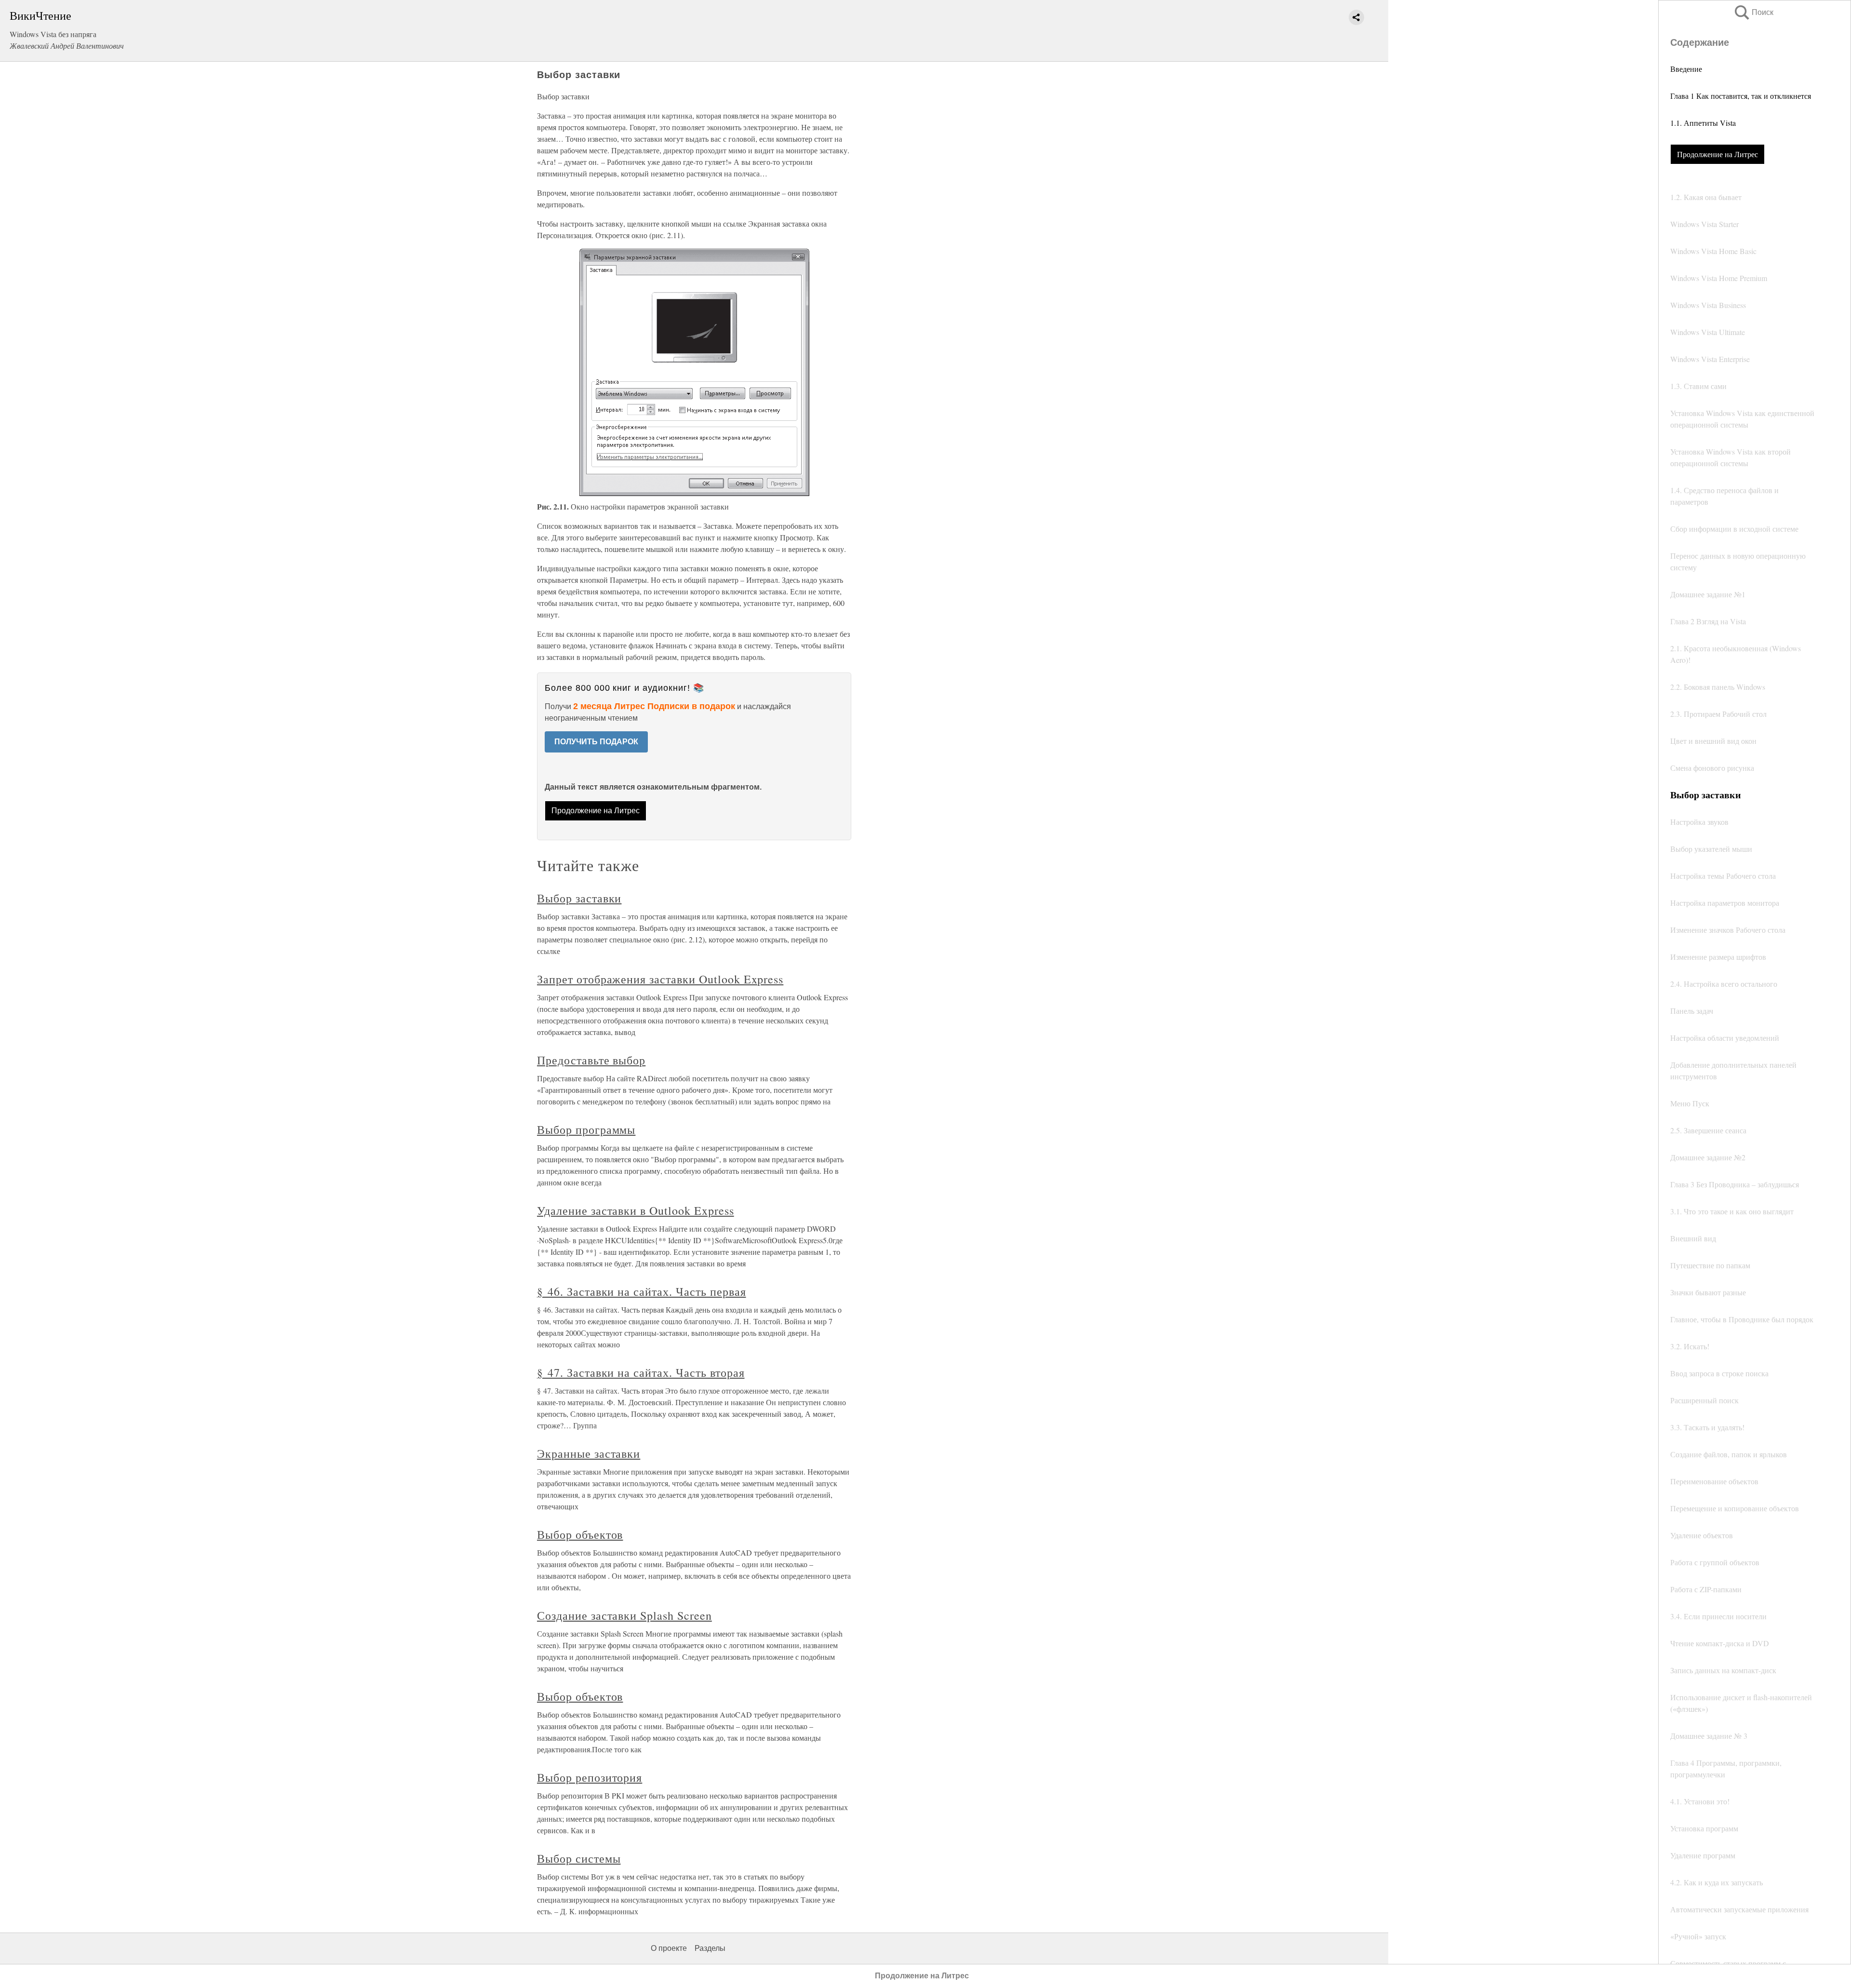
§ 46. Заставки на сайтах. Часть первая (641, 1291)
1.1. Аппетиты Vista (1703, 123)
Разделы (710, 1948)
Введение (1686, 69)
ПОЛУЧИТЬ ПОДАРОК (596, 742)
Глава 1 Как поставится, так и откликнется (1741, 96)
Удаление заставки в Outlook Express (636, 1210)
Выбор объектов (580, 1534)
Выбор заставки (579, 898)
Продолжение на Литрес (1717, 154)
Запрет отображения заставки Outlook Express (660, 979)
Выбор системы (579, 1858)
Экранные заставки (589, 1453)
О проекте (669, 1948)
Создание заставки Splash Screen (624, 1615)
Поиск (1753, 12)
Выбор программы (586, 1129)
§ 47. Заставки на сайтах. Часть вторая (641, 1372)
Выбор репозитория (590, 1777)
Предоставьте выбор (591, 1060)
